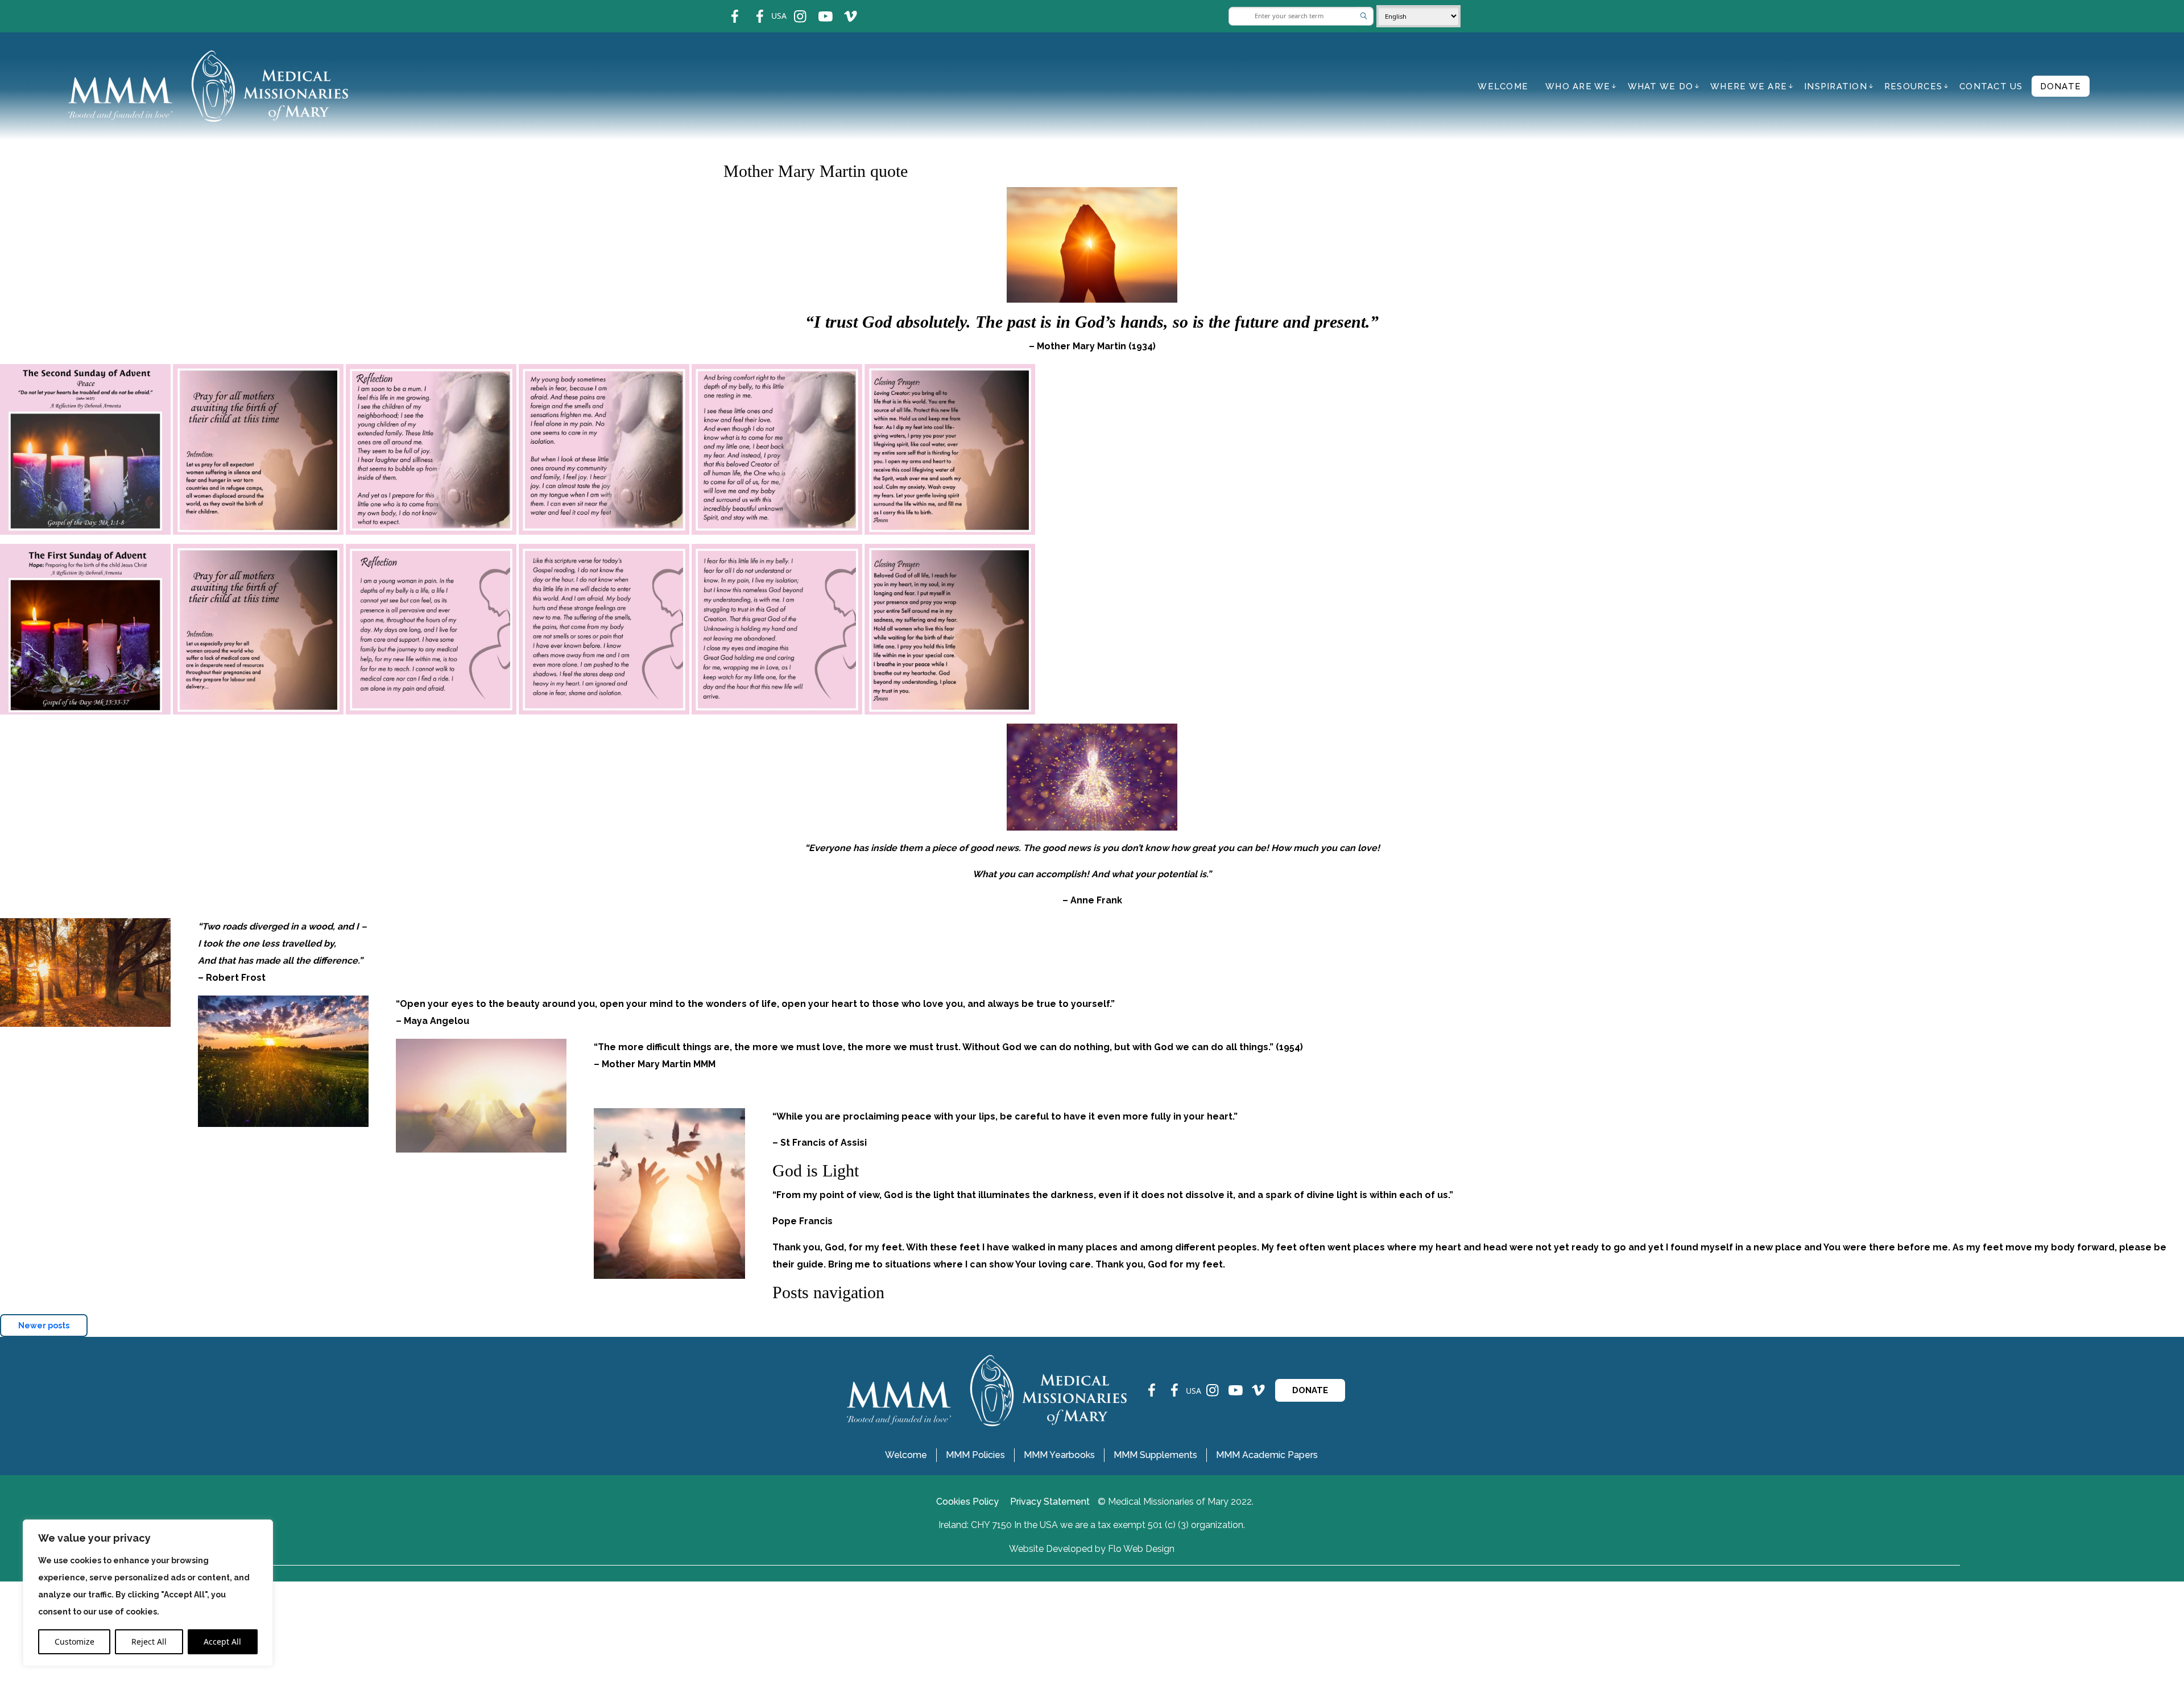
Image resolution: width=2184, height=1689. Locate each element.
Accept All (222, 1641)
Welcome (1503, 86)
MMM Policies (975, 1455)
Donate (2061, 86)
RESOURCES (1913, 86)
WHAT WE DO (1661, 86)
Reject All (149, 1641)
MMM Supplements (1155, 1455)
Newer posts (44, 1325)
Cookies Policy (967, 1502)
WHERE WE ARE (1749, 86)
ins (793, 9)
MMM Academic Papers (1267, 1455)
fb (726, 9)
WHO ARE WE (1578, 86)
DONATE (1310, 1390)
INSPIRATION (1836, 86)
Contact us (1991, 86)
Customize (75, 1641)
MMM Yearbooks (1059, 1455)
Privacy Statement (1050, 1502)
